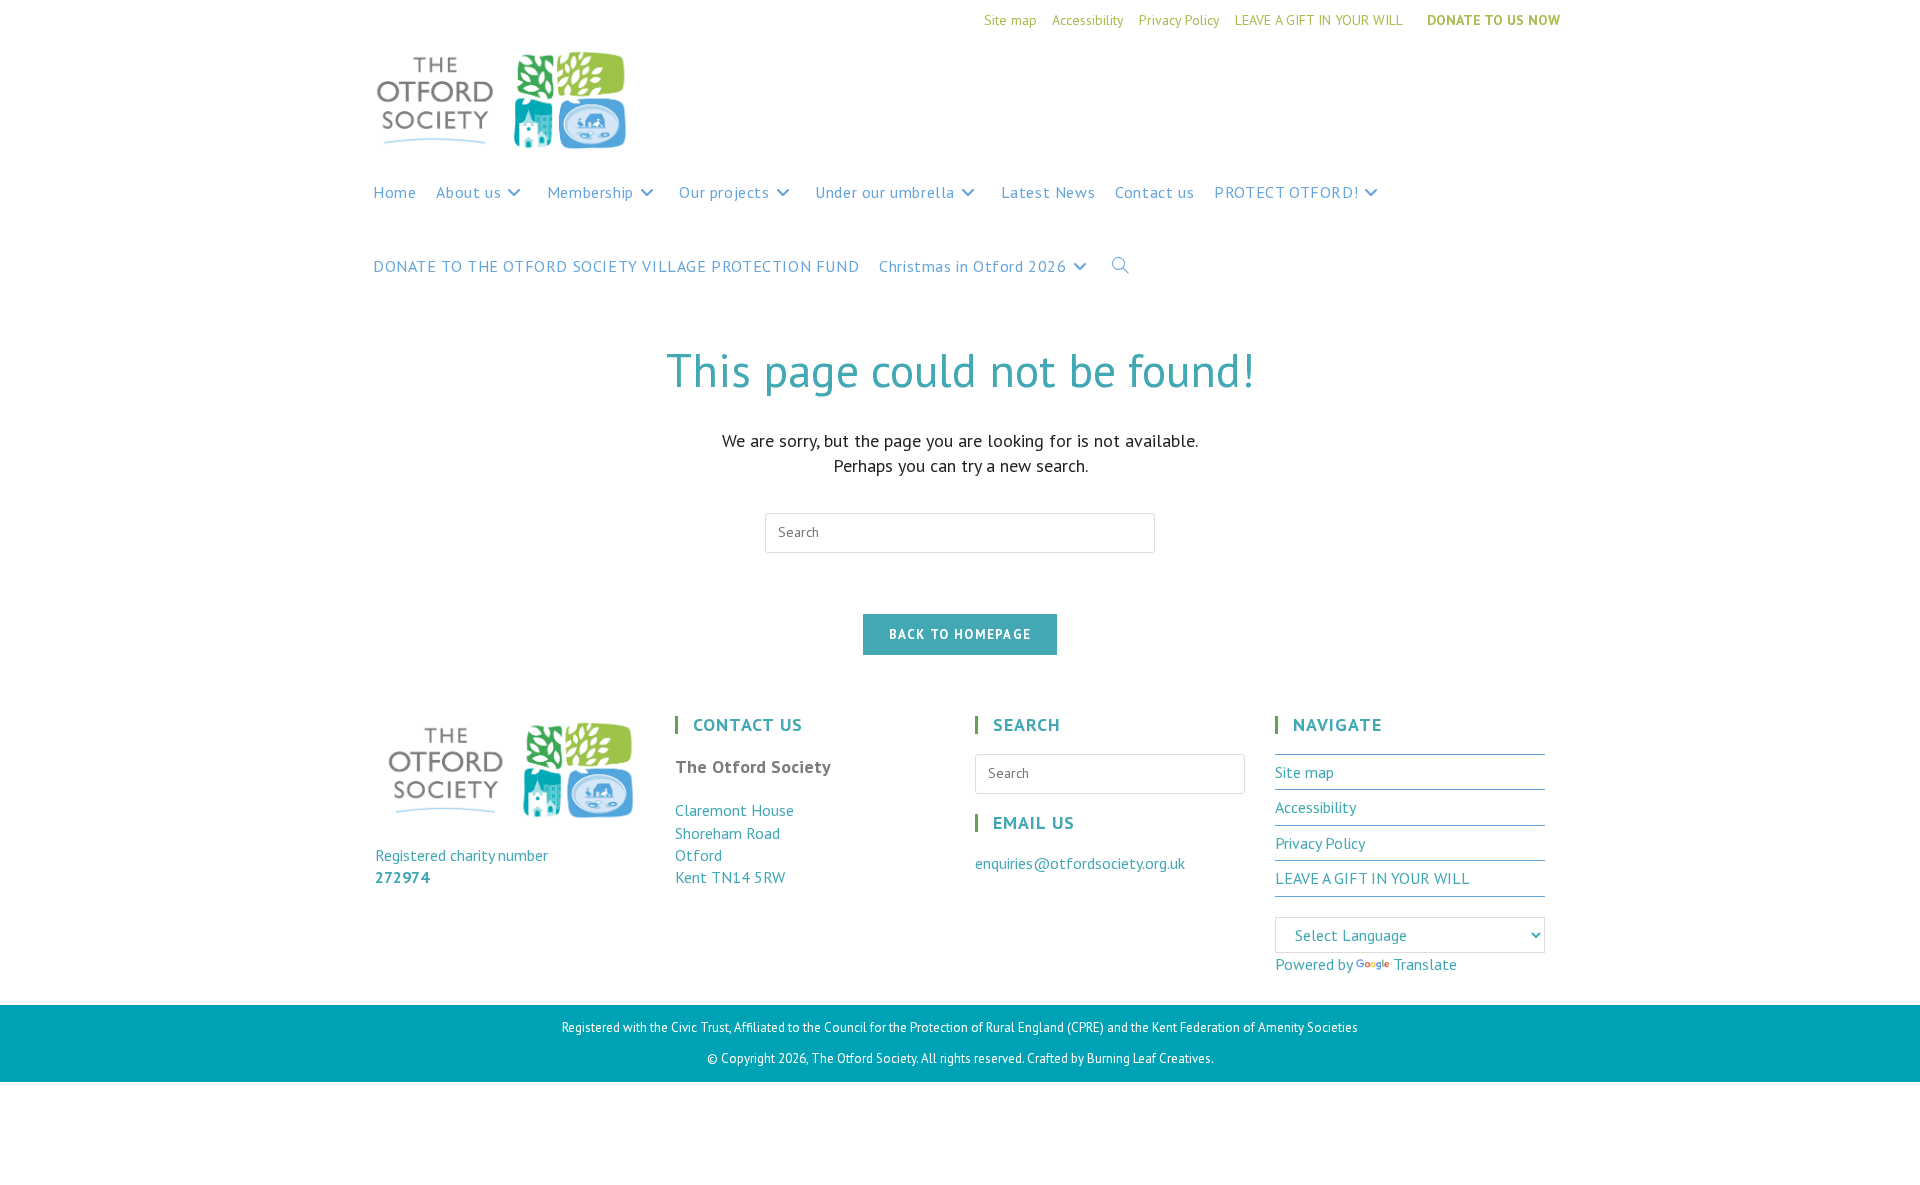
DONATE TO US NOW (1493, 20)
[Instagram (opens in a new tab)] (1547, 82)
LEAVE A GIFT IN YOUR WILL (1319, 20)
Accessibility (1088, 20)
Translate (1425, 964)
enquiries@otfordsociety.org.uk (1080, 863)
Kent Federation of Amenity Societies (1255, 1027)
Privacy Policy (1179, 20)
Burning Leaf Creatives (1149, 1058)
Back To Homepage (960, 634)
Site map (1010, 20)
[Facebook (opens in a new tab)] (1511, 82)
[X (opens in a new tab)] (1473, 82)
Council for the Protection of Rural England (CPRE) (964, 1027)
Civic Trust (700, 1027)
